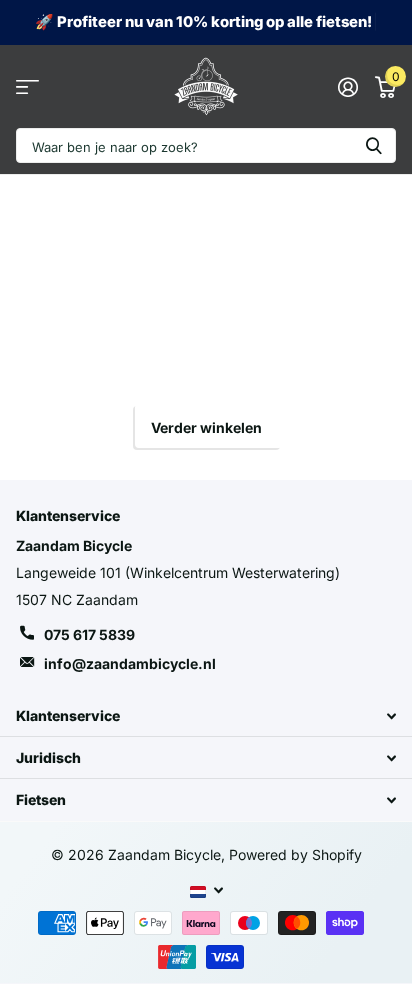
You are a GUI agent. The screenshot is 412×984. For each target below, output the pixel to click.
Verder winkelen (206, 427)
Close (206, 715)
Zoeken (374, 145)
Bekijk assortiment (27, 86)
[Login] (347, 87)
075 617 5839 (89, 634)
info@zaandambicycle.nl (130, 663)
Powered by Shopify (295, 854)
